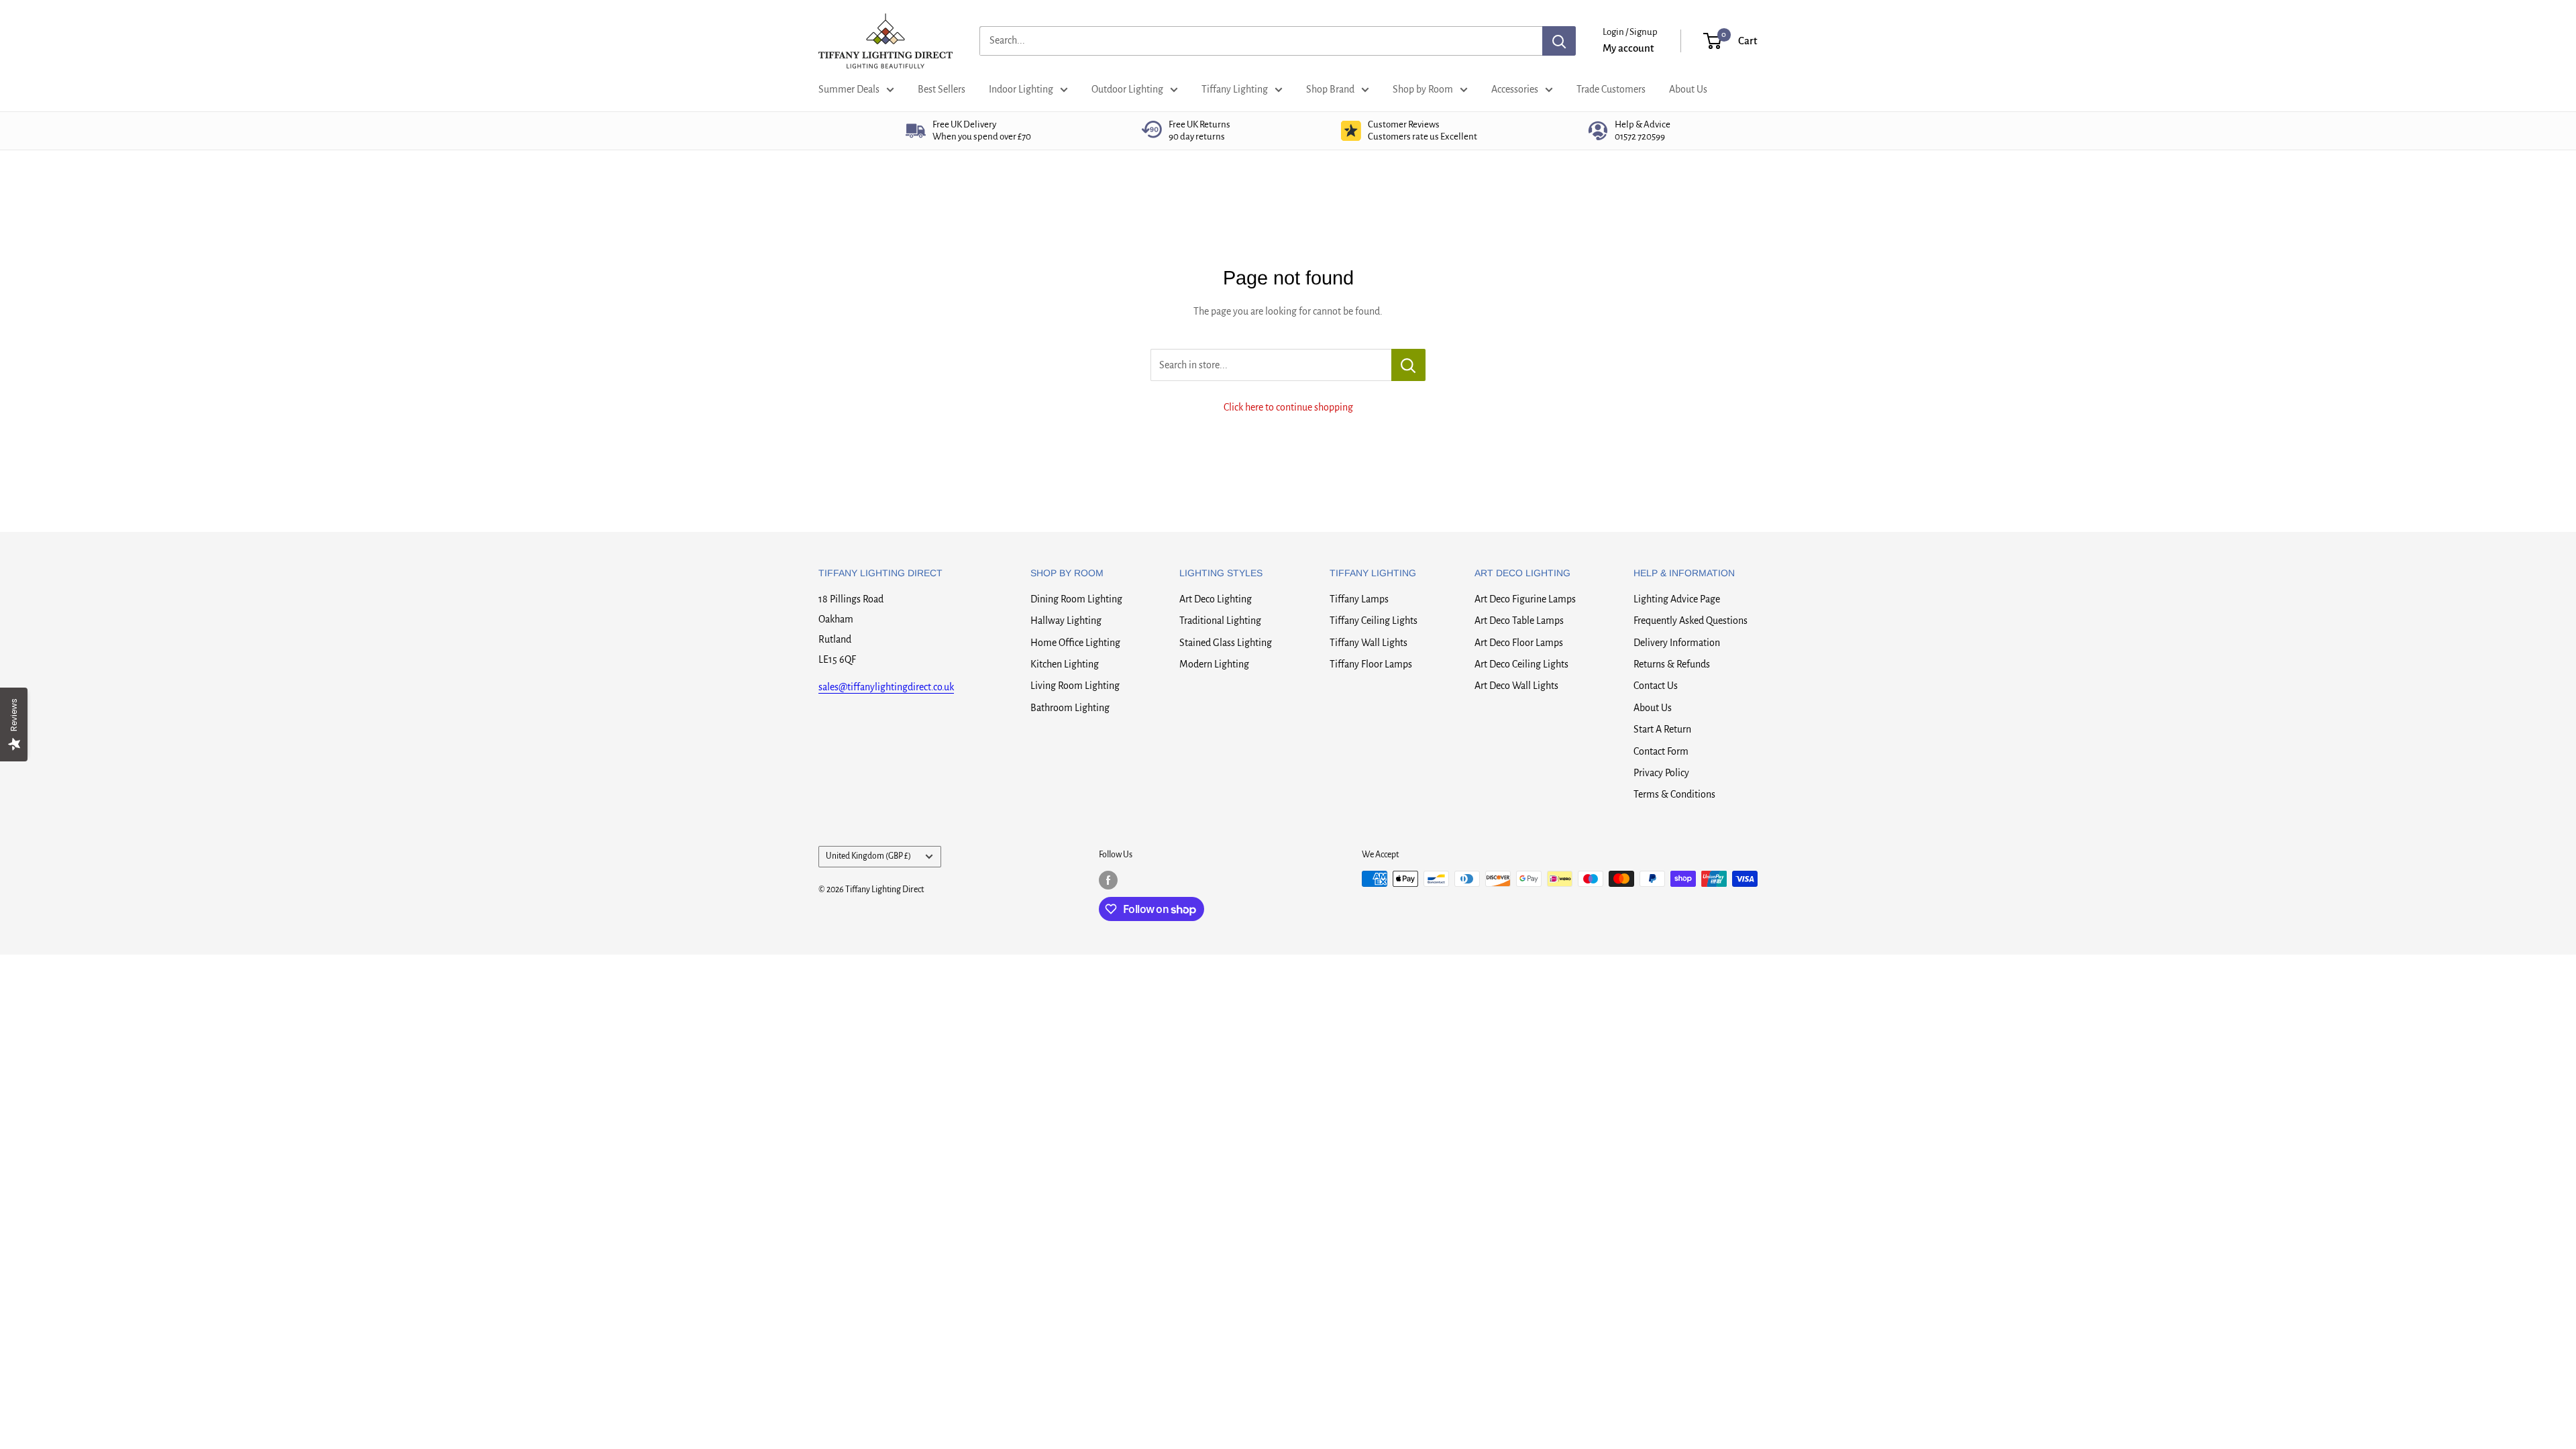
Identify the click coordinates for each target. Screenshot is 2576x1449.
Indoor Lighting (1021, 89)
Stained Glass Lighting (1226, 643)
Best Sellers (942, 89)
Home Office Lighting (1075, 643)
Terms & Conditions (1674, 794)
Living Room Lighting (1075, 686)
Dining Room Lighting (1076, 599)
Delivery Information (1677, 643)
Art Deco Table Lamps (1519, 621)
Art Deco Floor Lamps (1519, 643)
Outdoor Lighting (1127, 89)
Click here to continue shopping (1288, 407)
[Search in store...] (1408, 365)
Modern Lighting (1214, 664)
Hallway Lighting (1066, 621)
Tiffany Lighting (1235, 89)
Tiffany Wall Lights (1368, 643)
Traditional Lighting (1220, 621)
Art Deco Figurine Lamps (1525, 599)
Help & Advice (1643, 130)
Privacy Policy (1661, 773)
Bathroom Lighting (1070, 708)
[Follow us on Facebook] (1108, 880)
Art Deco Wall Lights (1516, 686)
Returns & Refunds (1672, 664)
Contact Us (1656, 686)
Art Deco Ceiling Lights (1521, 664)
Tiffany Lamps (1359, 599)
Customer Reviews (1423, 130)
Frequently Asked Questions (1690, 621)
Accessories (1515, 89)
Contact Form (1661, 751)
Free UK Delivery (982, 130)
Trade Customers (1611, 89)
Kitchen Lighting (1065, 664)
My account (1628, 48)
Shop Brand (1330, 89)
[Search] (1559, 41)
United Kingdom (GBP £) (868, 856)
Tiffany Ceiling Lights (1374, 621)
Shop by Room (1423, 89)
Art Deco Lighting (1216, 599)
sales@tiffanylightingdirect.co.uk (886, 687)
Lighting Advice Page (1677, 599)
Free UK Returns (1199, 130)
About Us (1688, 89)
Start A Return (1662, 729)
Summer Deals (849, 89)
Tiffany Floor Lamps (1371, 664)
